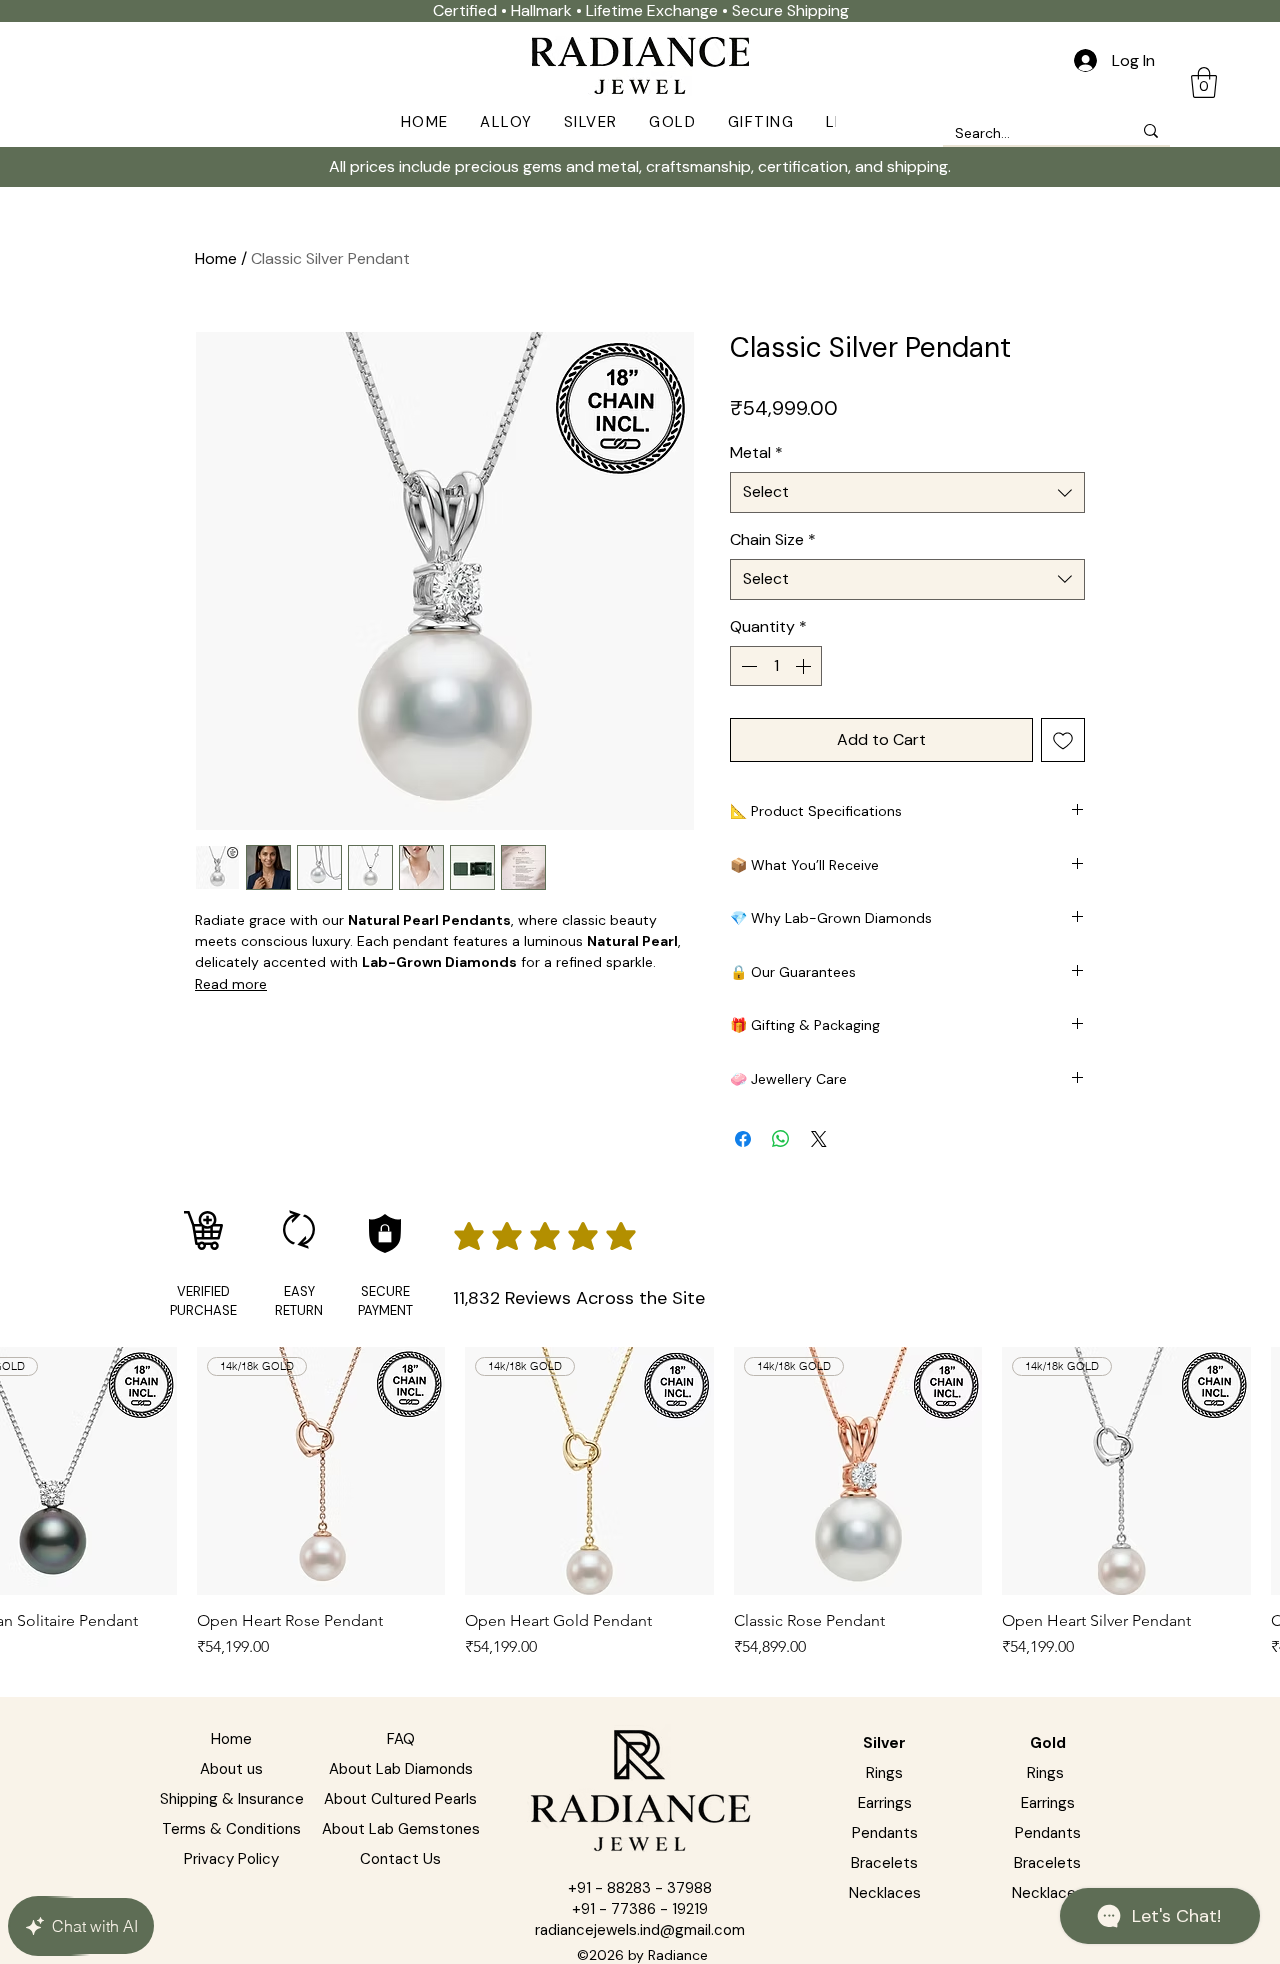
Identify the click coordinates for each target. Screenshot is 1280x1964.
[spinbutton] (776, 666)
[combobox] (907, 492)
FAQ (401, 1739)
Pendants (885, 1833)
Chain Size (773, 539)
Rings (884, 1773)
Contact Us (400, 1859)
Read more (231, 984)
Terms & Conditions (231, 1829)
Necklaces (1048, 1893)
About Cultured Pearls (400, 1799)
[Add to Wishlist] (1063, 740)
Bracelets (1047, 1863)
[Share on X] (819, 1139)
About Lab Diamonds (401, 1769)
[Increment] (805, 666)
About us (231, 1769)
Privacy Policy (231, 1859)
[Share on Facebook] (743, 1139)
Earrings (885, 1803)
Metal (756, 452)
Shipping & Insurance (232, 1799)
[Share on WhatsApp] (781, 1139)
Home (216, 258)
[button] (506, 122)
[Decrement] (747, 666)
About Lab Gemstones (401, 1829)
